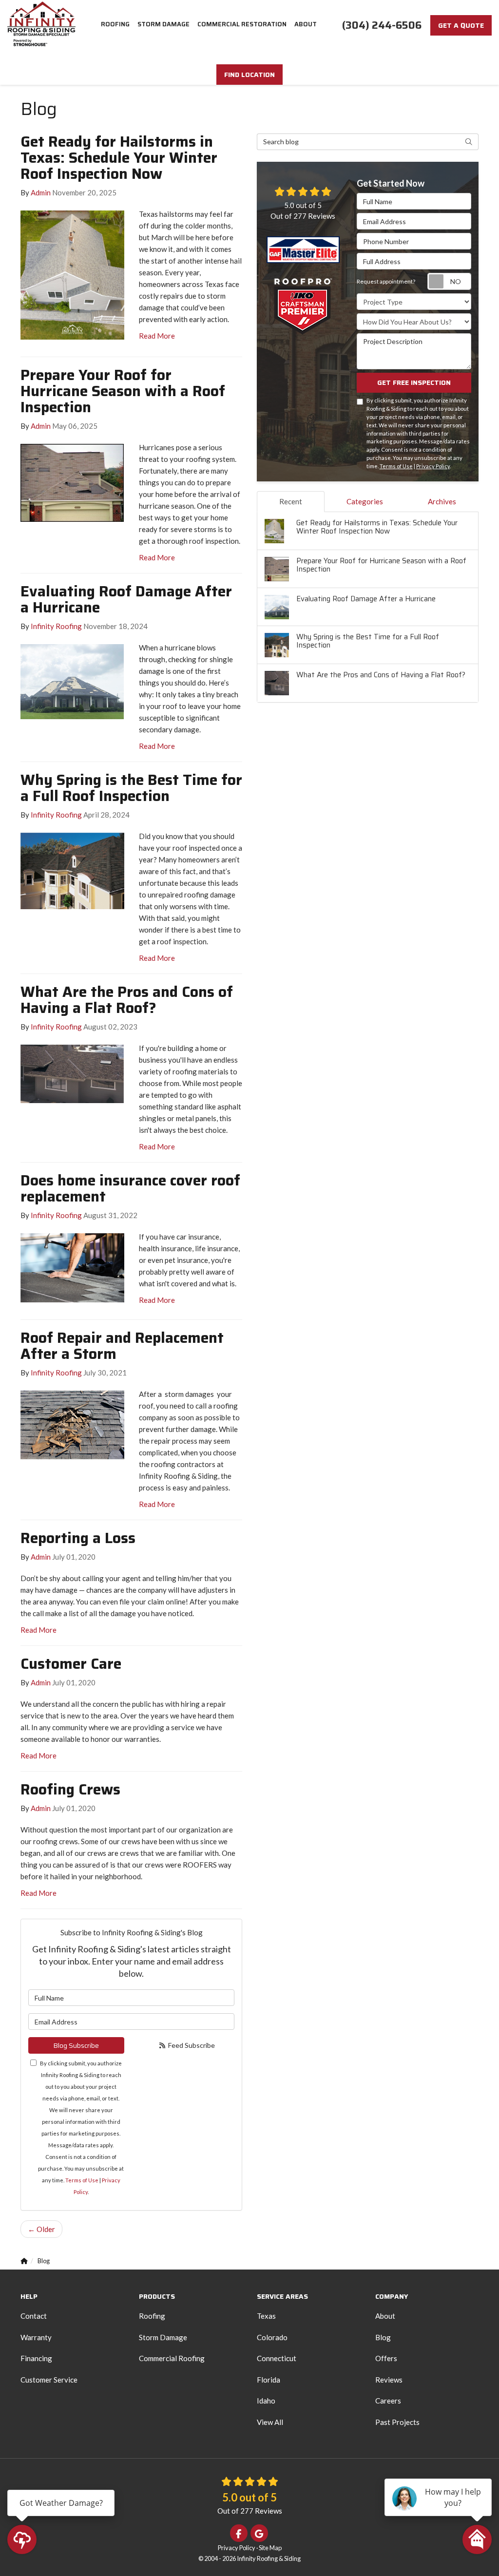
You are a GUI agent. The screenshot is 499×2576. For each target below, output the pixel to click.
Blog (383, 2337)
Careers (388, 2401)
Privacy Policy (433, 466)
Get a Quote (461, 25)
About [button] (306, 24)
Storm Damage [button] (163, 24)
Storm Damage (163, 2337)
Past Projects (397, 2422)
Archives (442, 501)
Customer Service (49, 2380)
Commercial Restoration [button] (242, 24)
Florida (269, 2380)
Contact (34, 2316)
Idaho (266, 2401)
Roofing (152, 2316)
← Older (41, 2229)
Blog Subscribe (76, 2045)
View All (270, 2422)
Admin (41, 192)
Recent (291, 501)
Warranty (36, 2337)
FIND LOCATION (249, 75)
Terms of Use (82, 2180)
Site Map (270, 2548)
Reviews (389, 2380)
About (385, 2316)
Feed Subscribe (191, 2045)
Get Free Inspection (414, 382)
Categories (365, 501)
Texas (266, 2316)
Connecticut (277, 2358)
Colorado (272, 2337)
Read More (157, 336)
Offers (386, 2358)
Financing (36, 2358)
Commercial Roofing (172, 2358)
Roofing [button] (115, 24)
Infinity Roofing (56, 626)
